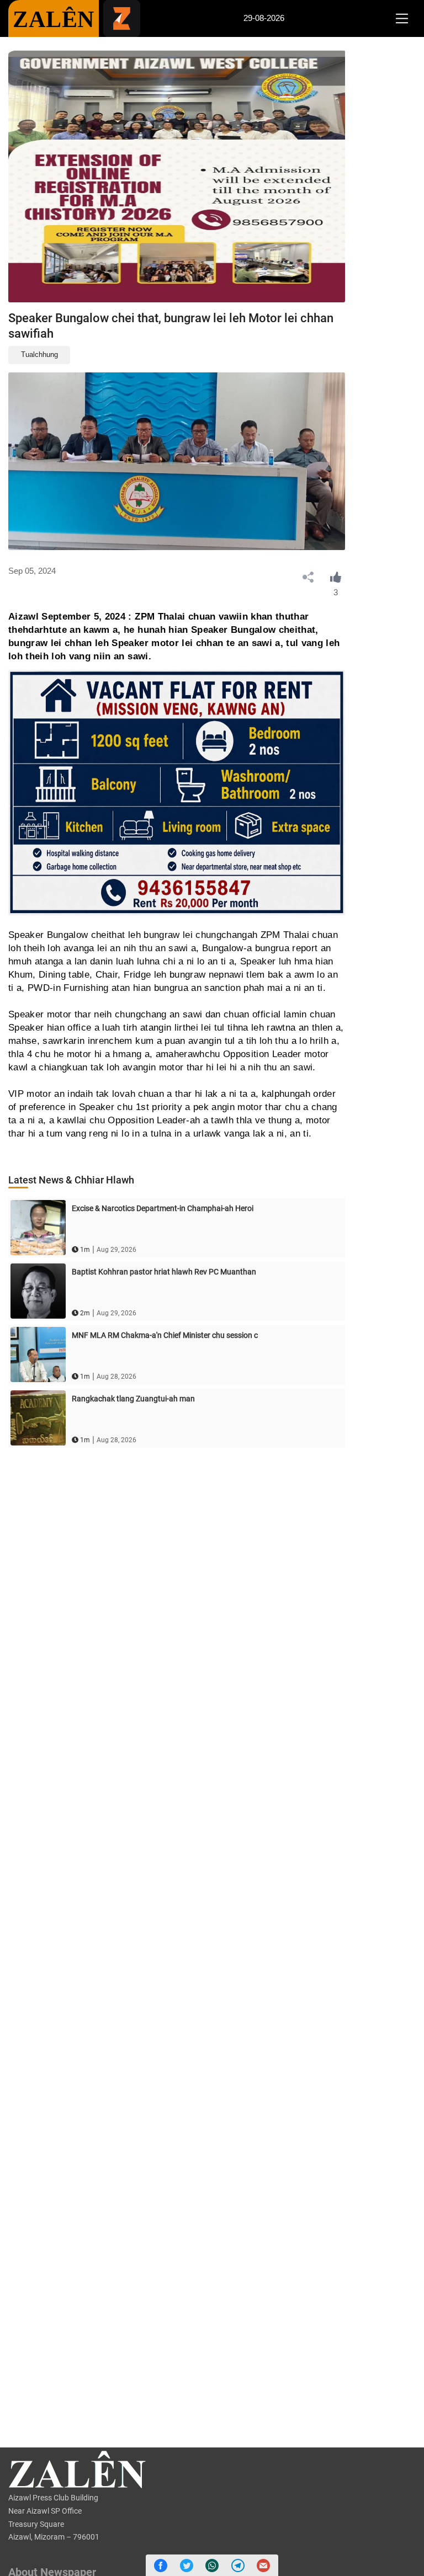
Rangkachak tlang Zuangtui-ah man (133, 1399)
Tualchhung (39, 354)
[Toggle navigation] (402, 19)
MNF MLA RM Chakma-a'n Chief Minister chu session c (165, 1335)
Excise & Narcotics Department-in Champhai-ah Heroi (163, 1208)
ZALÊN (54, 19)
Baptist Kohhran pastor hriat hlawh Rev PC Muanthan (164, 1272)
